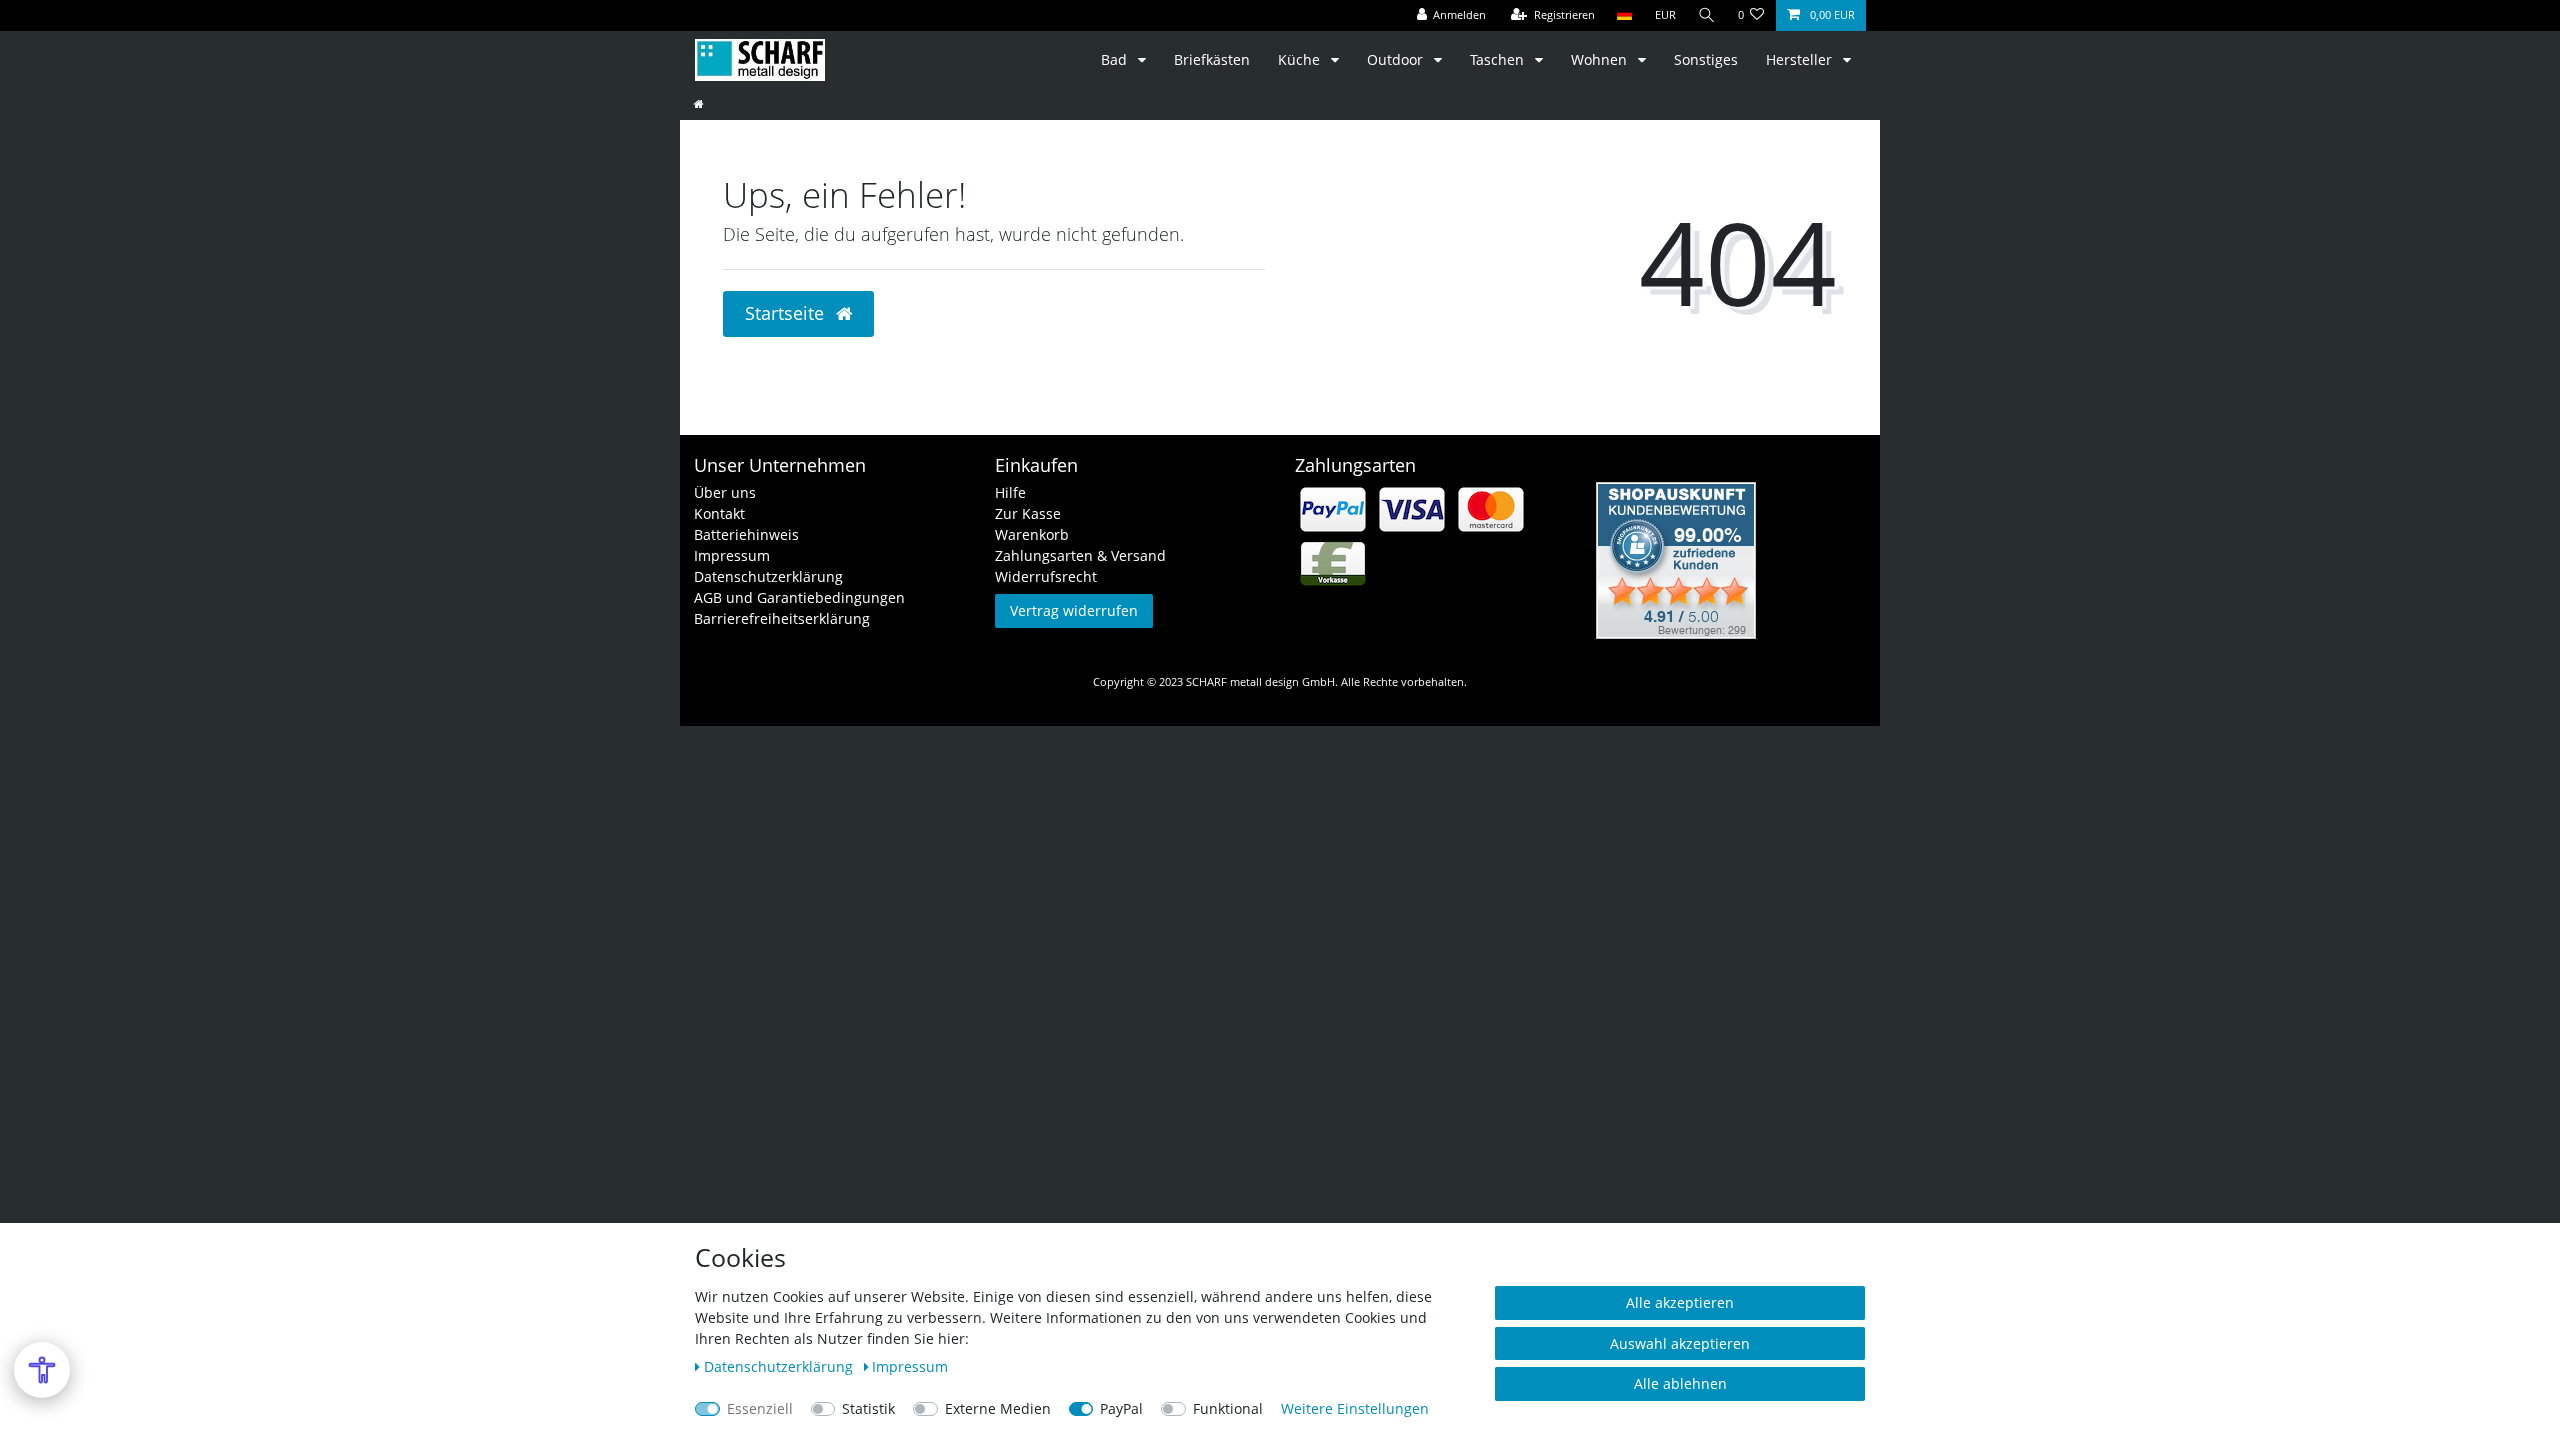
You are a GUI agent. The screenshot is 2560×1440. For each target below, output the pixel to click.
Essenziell (760, 1408)
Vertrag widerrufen (1074, 610)
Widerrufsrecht (1046, 576)
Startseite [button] (787, 313)
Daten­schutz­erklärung (780, 1366)
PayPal (1121, 1408)
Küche (1301, 59)
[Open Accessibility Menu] (42, 1370)
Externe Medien (998, 1408)
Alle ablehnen (1680, 1383)
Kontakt (719, 513)
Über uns (725, 492)
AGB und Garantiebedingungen (799, 597)
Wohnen (1601, 59)
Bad (1116, 59)
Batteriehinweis (746, 534)
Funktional (1228, 1408)
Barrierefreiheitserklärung (782, 618)
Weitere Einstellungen (1355, 1408)
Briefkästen (1212, 59)
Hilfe (1010, 492)
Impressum (732, 555)
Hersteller (1801, 59)
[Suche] (1707, 15)
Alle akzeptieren (1680, 1302)
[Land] (1624, 15)
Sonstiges (1706, 59)
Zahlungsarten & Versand (1080, 555)
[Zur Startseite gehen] (699, 103)
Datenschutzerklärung (768, 576)
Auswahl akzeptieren (1680, 1343)
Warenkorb (1032, 534)
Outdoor (1397, 59)
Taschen (1499, 59)
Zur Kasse (1028, 513)
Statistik (868, 1408)
